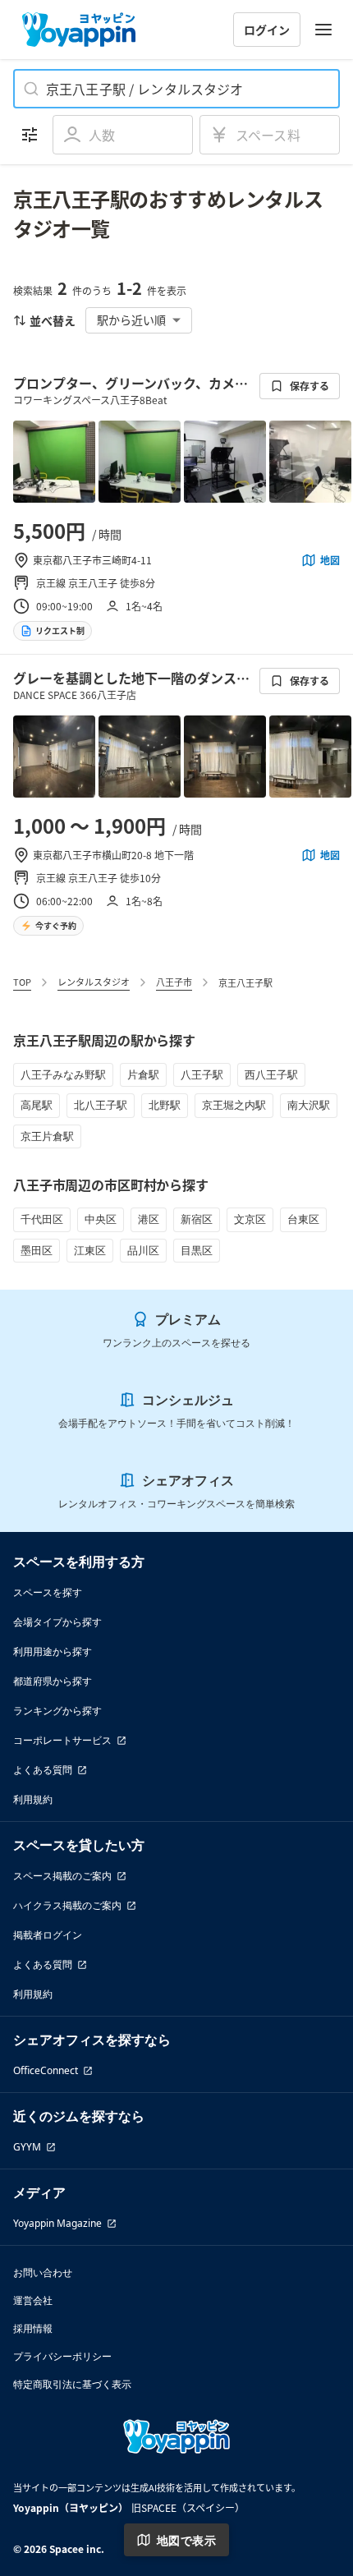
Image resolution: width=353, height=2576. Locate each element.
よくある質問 (43, 1770)
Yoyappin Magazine (57, 2223)
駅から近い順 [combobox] (131, 320)
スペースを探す (48, 1592)
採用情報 (33, 2328)
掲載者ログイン (48, 1935)
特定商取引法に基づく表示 (72, 2384)
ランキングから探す (57, 1711)
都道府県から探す (53, 1681)
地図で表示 (186, 2540)
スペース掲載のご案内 (62, 1876)
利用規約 (33, 1799)
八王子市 (174, 982)
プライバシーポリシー (62, 2356)
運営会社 (33, 2300)
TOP (22, 982)
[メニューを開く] (323, 30)
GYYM (27, 2147)
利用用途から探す (53, 1651)
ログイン (267, 30)
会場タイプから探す (57, 1622)
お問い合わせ (43, 2272)
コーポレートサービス (62, 1740)
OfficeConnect (46, 2070)
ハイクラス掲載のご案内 (67, 1905)
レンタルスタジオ (94, 982)
